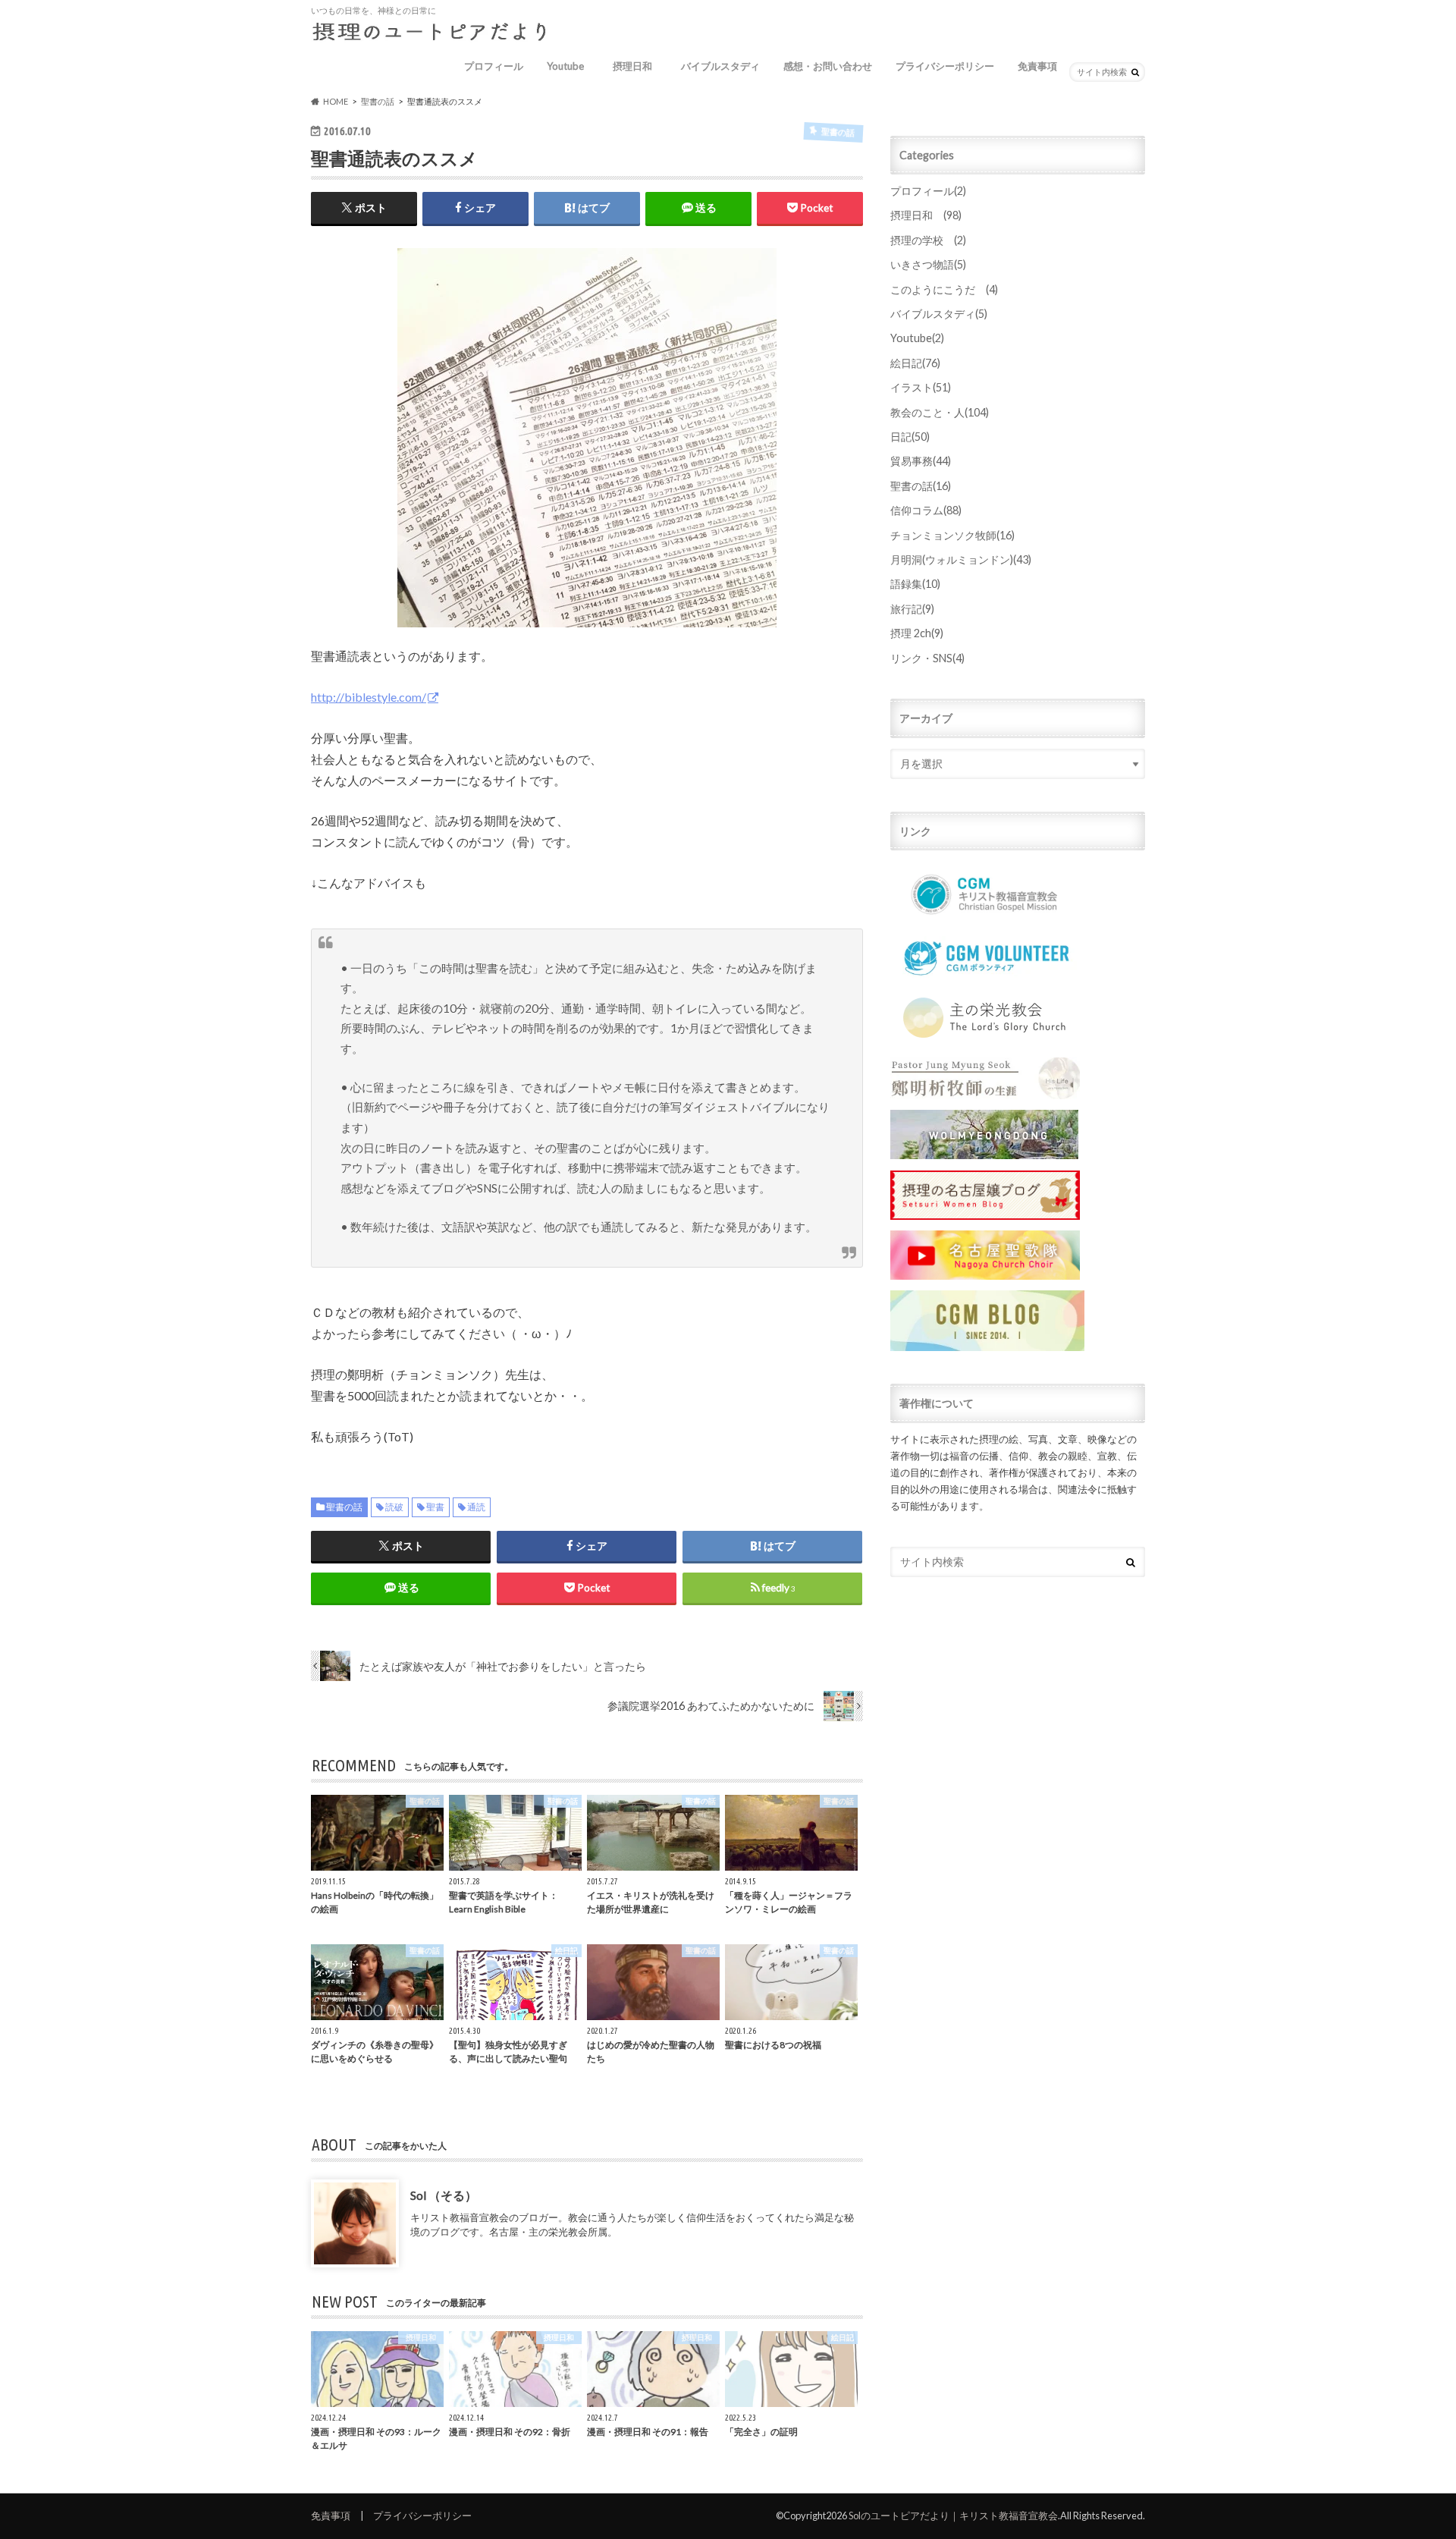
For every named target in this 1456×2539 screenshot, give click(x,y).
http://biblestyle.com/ (369, 697)
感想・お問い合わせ (828, 66)
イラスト (921, 387)
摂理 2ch (917, 633)
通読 (476, 1507)
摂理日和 (637, 66)
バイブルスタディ (720, 66)
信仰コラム (926, 510)
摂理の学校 (928, 240)
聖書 (435, 1507)
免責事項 (1037, 66)
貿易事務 (921, 461)
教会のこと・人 (940, 412)
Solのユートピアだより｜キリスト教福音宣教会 (953, 2515)
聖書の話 (344, 1507)
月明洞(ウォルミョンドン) (961, 559)
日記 (910, 437)
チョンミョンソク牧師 (952, 535)
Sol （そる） (444, 2194)
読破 (394, 1507)
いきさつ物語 (928, 264)
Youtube (565, 66)
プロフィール (494, 66)
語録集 (915, 584)
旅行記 (912, 609)
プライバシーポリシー (945, 66)
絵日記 (915, 363)
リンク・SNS (927, 658)
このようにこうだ (944, 289)
